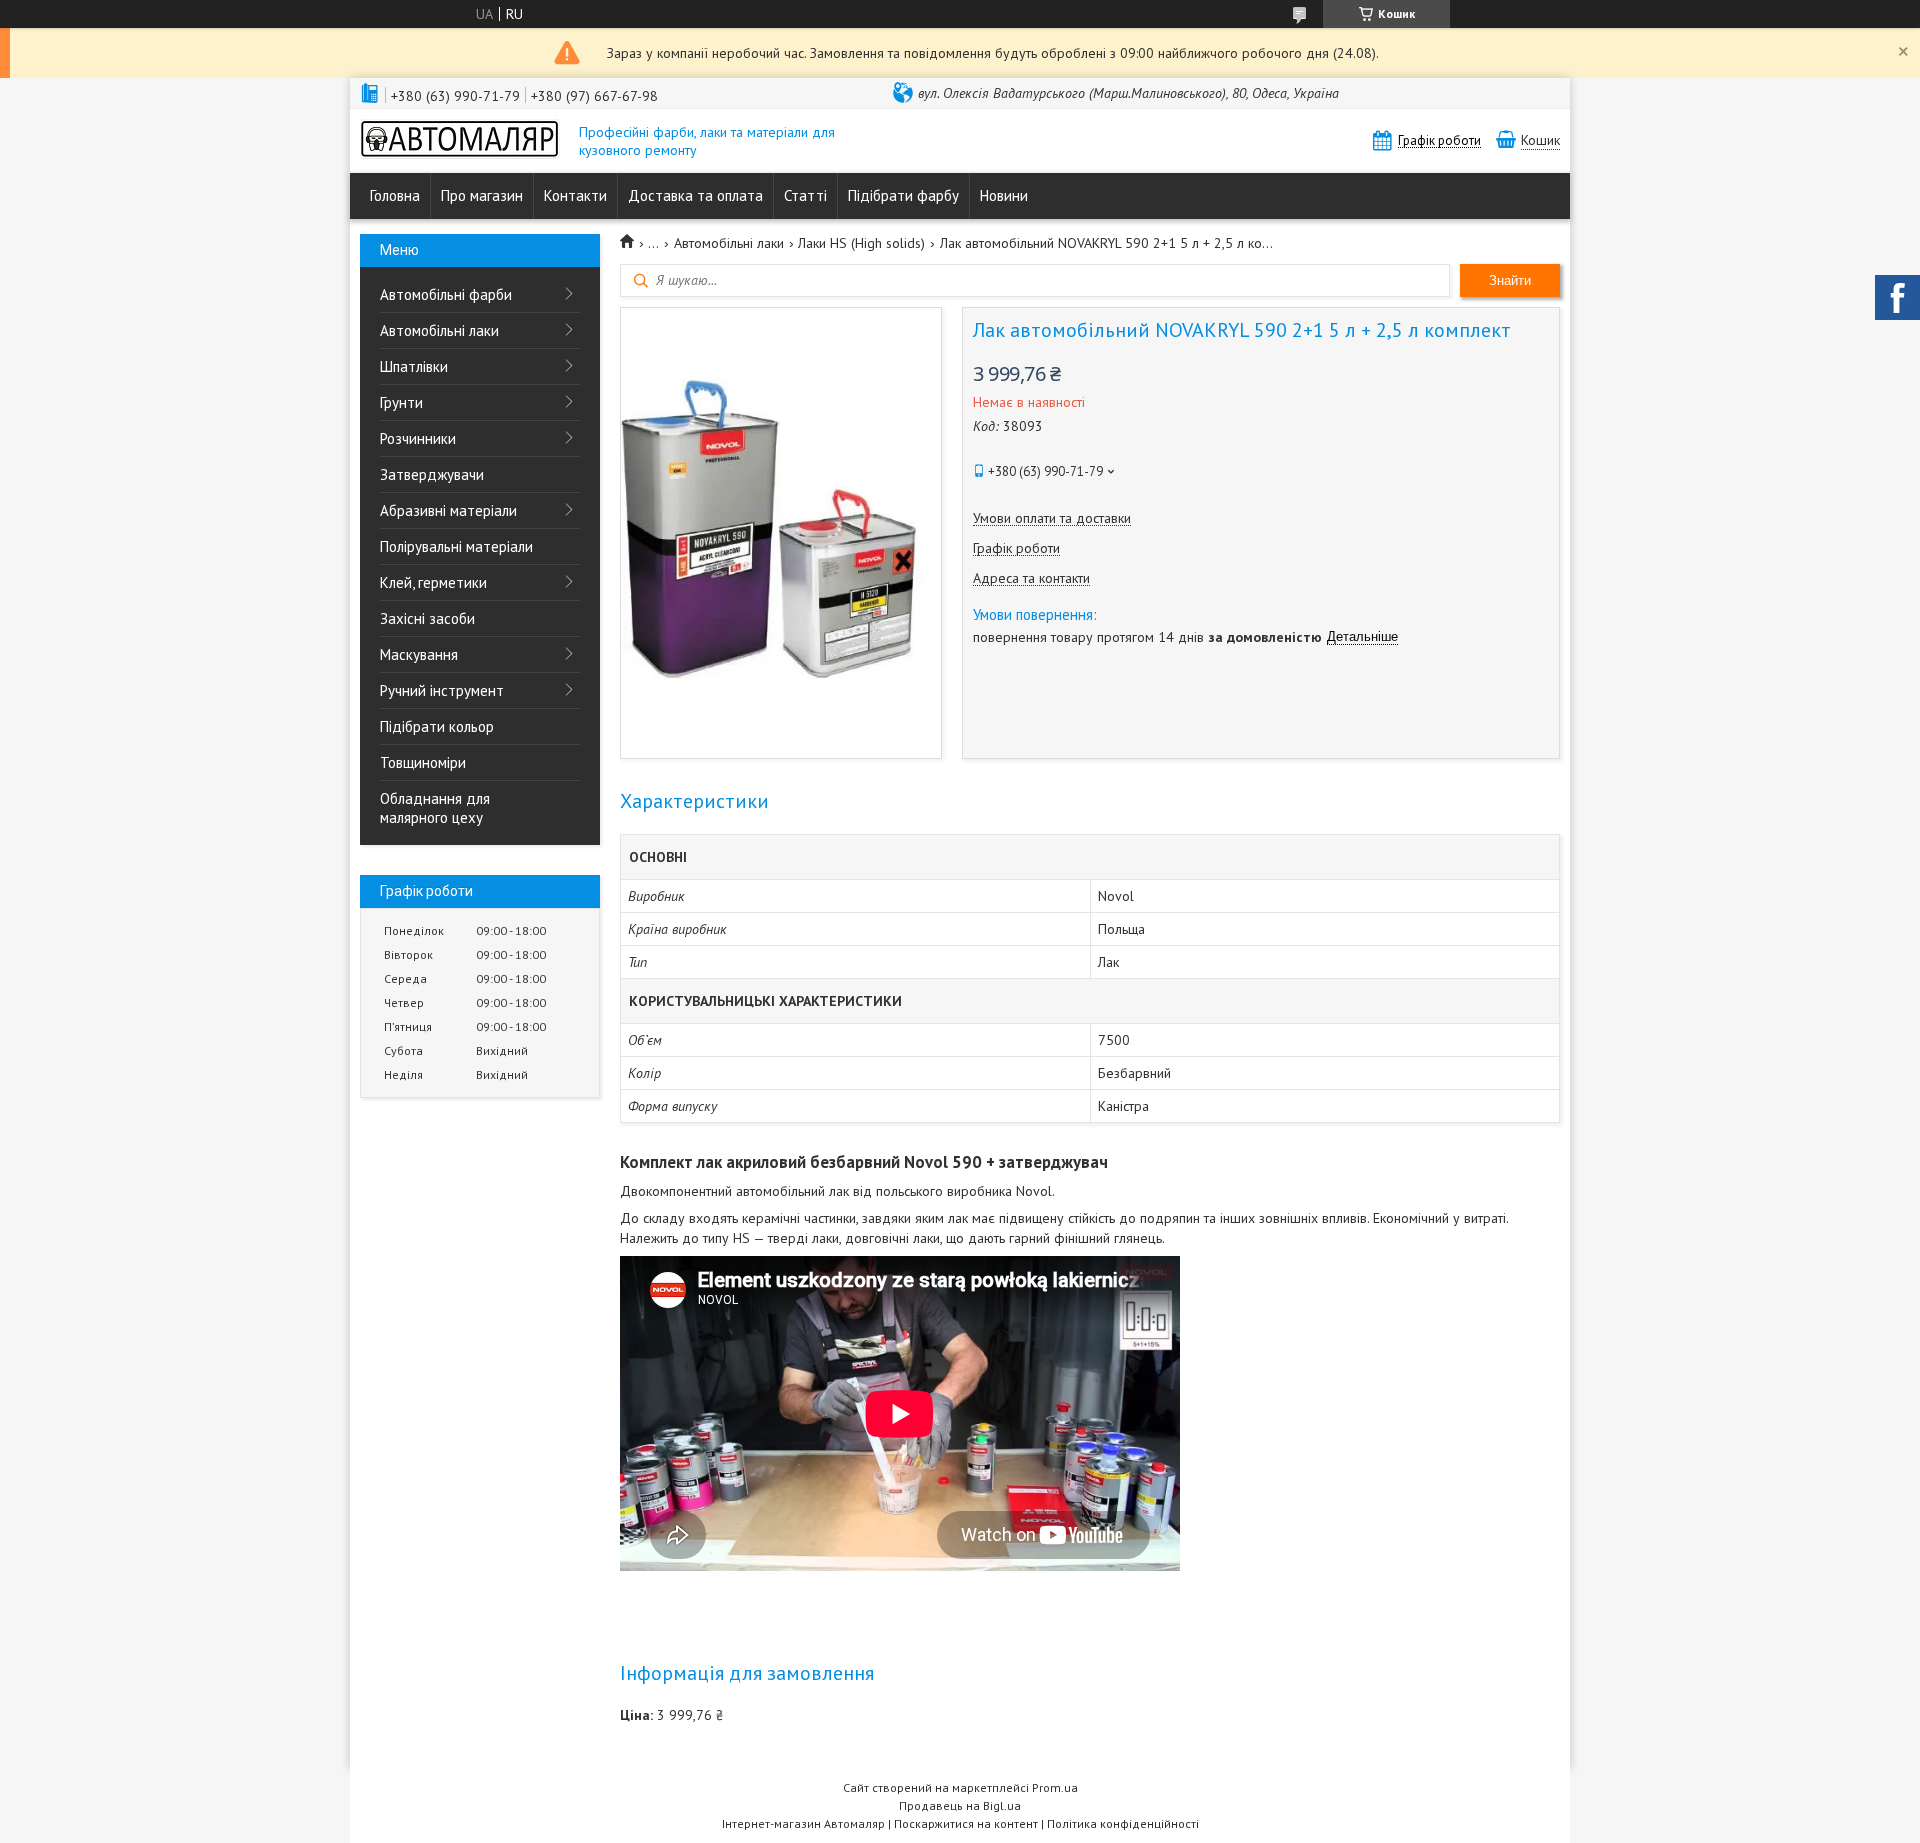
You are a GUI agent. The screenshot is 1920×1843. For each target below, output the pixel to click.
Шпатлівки (414, 366)
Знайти (1510, 280)
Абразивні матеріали (448, 510)
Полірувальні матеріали (456, 546)
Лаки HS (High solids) (861, 243)
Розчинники (418, 438)
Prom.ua (1055, 1787)
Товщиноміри (423, 762)
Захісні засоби (427, 618)
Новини (1004, 195)
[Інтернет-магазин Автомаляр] (460, 141)
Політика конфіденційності (1123, 1823)
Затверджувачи (432, 474)
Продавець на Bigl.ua (960, 1805)
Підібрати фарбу (903, 195)
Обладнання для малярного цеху (435, 808)
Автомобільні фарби (446, 294)
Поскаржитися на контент (966, 1823)
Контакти (575, 195)
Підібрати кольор (437, 726)
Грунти (401, 402)
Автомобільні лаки (439, 330)
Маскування (419, 654)
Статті (805, 195)
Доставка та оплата (695, 195)
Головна (395, 195)
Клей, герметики (433, 582)
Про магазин (482, 195)
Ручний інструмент (442, 690)
